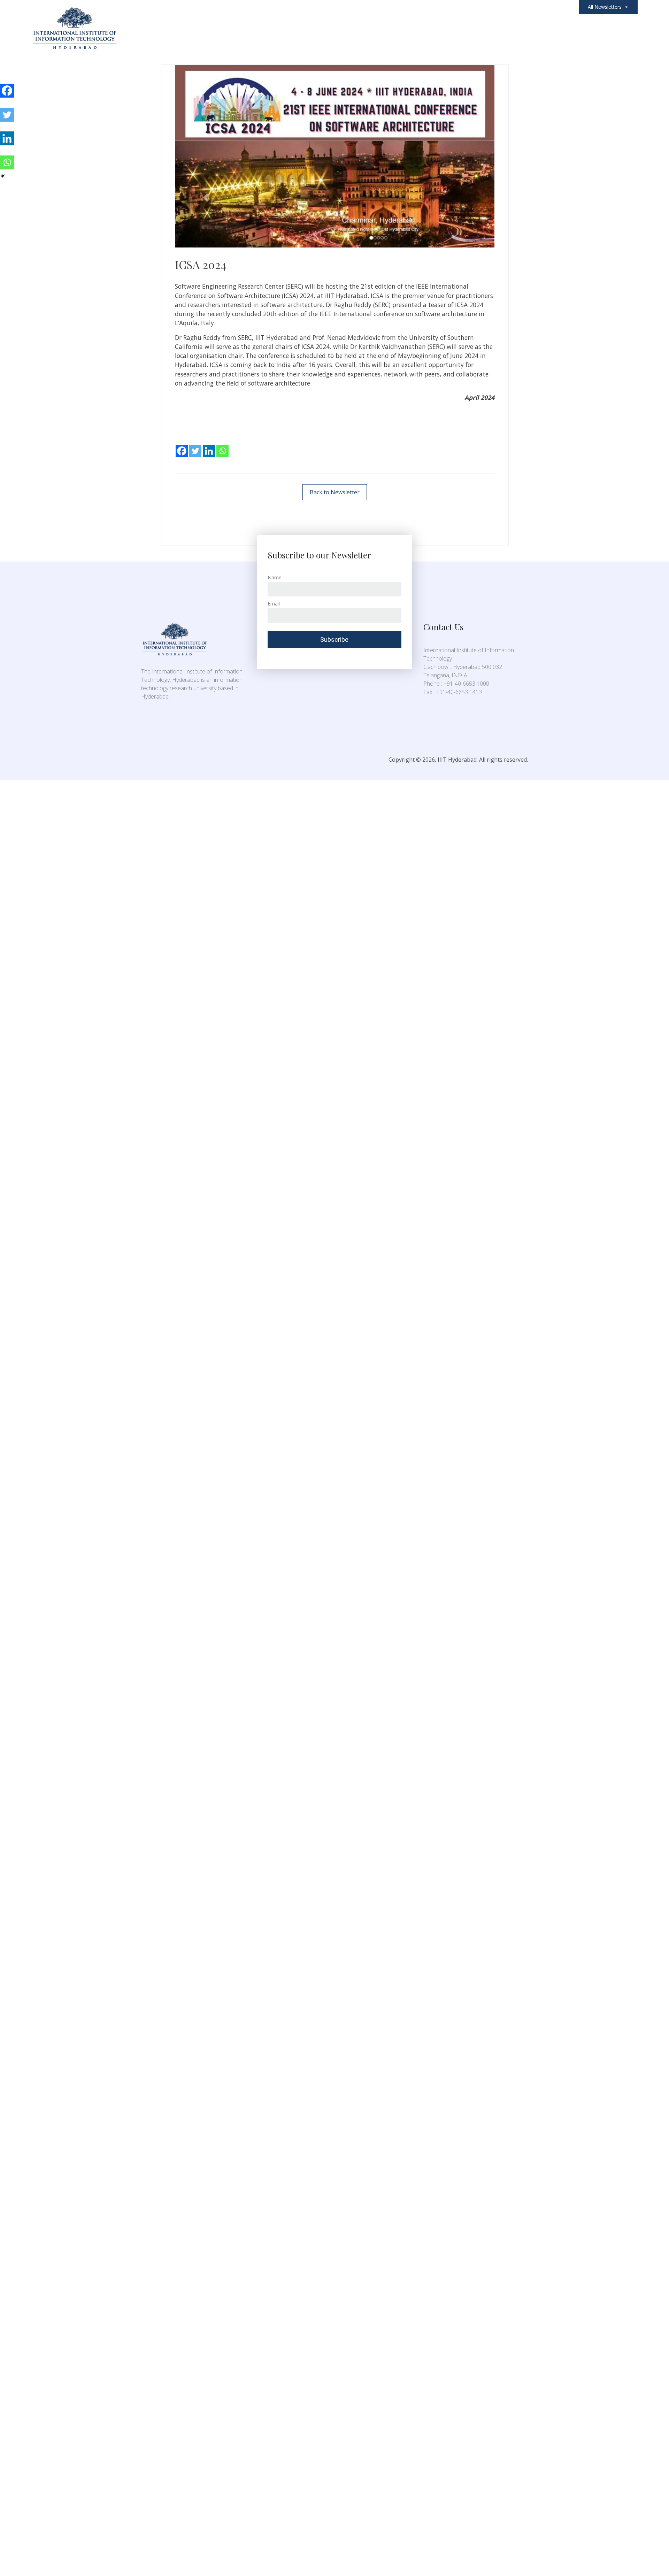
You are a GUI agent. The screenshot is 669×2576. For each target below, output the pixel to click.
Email (274, 604)
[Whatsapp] (222, 446)
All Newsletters (605, 7)
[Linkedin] (209, 446)
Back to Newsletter (335, 492)
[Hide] (3, 176)
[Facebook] (182, 446)
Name (275, 577)
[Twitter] (195, 446)
